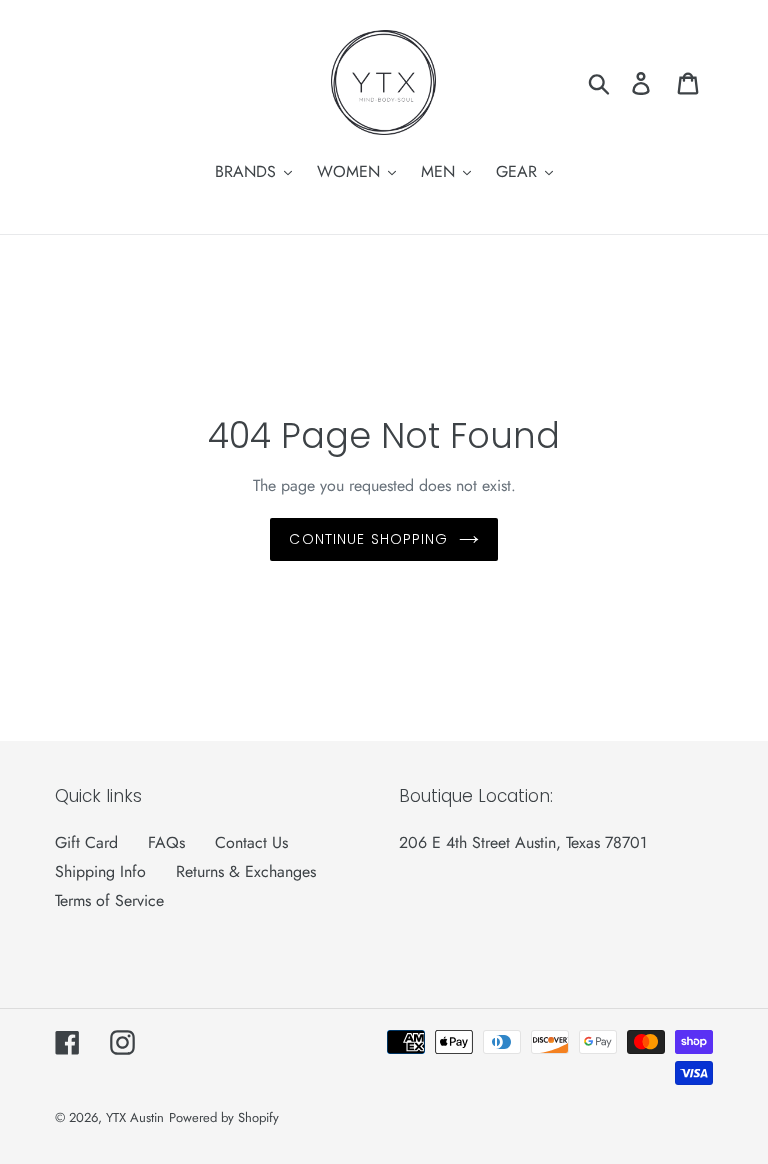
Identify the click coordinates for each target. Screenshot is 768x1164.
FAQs (166, 842)
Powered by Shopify (224, 1117)
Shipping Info (100, 871)
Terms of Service (109, 900)
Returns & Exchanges (246, 871)
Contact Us (251, 842)
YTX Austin (135, 1117)
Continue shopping (368, 539)
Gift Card (86, 842)
